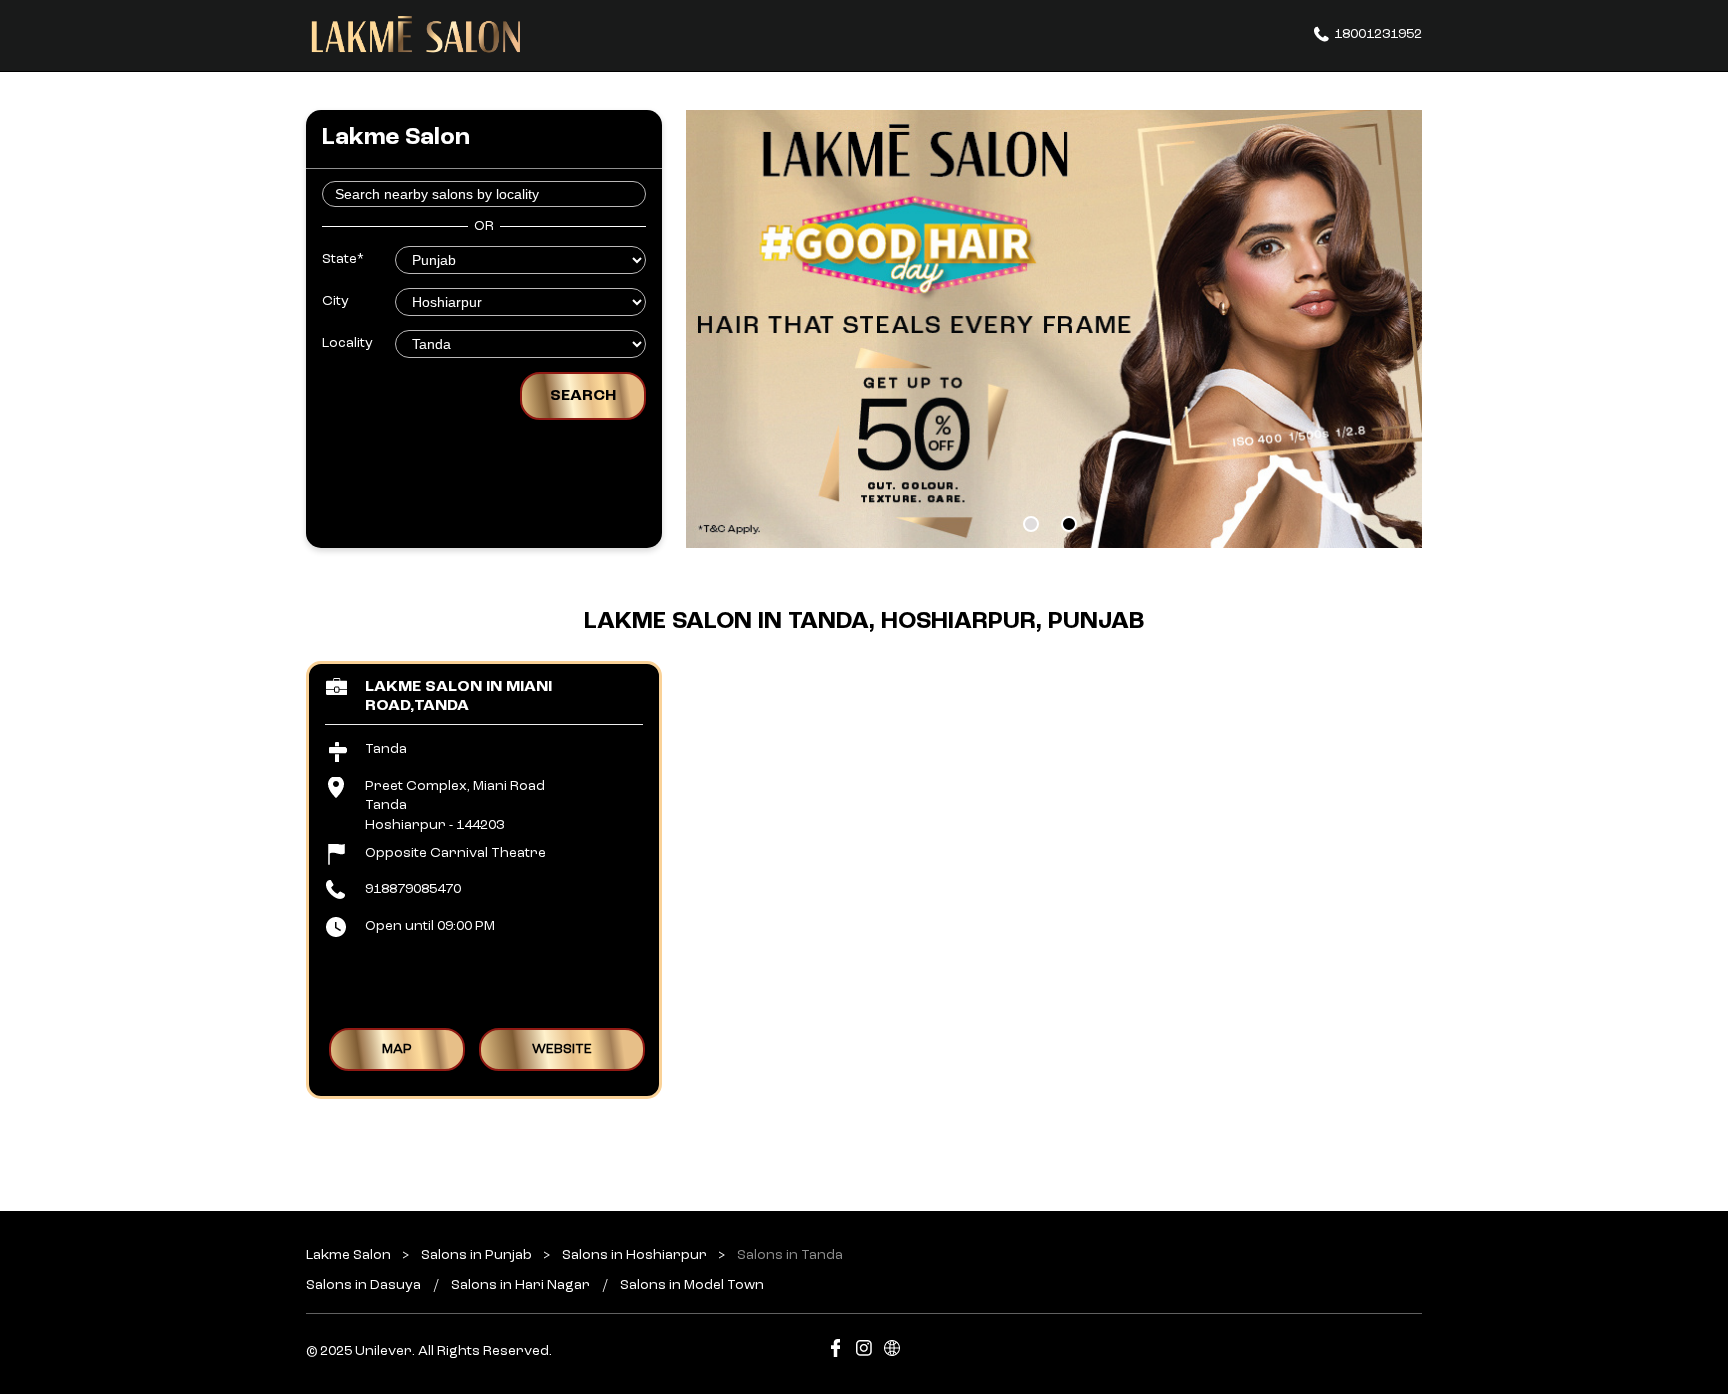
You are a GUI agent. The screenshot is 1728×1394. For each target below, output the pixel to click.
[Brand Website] (892, 1351)
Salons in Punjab (476, 1255)
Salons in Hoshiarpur (634, 1255)
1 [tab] (1031, 524)
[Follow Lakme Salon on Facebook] (836, 1351)
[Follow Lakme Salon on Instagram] (864, 1351)
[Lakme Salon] (416, 35)
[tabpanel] (1054, 329)
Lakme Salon (350, 1255)
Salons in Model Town (692, 1285)
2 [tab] (1069, 524)
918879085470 (413, 889)
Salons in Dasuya (363, 1285)
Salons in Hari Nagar (520, 1285)
